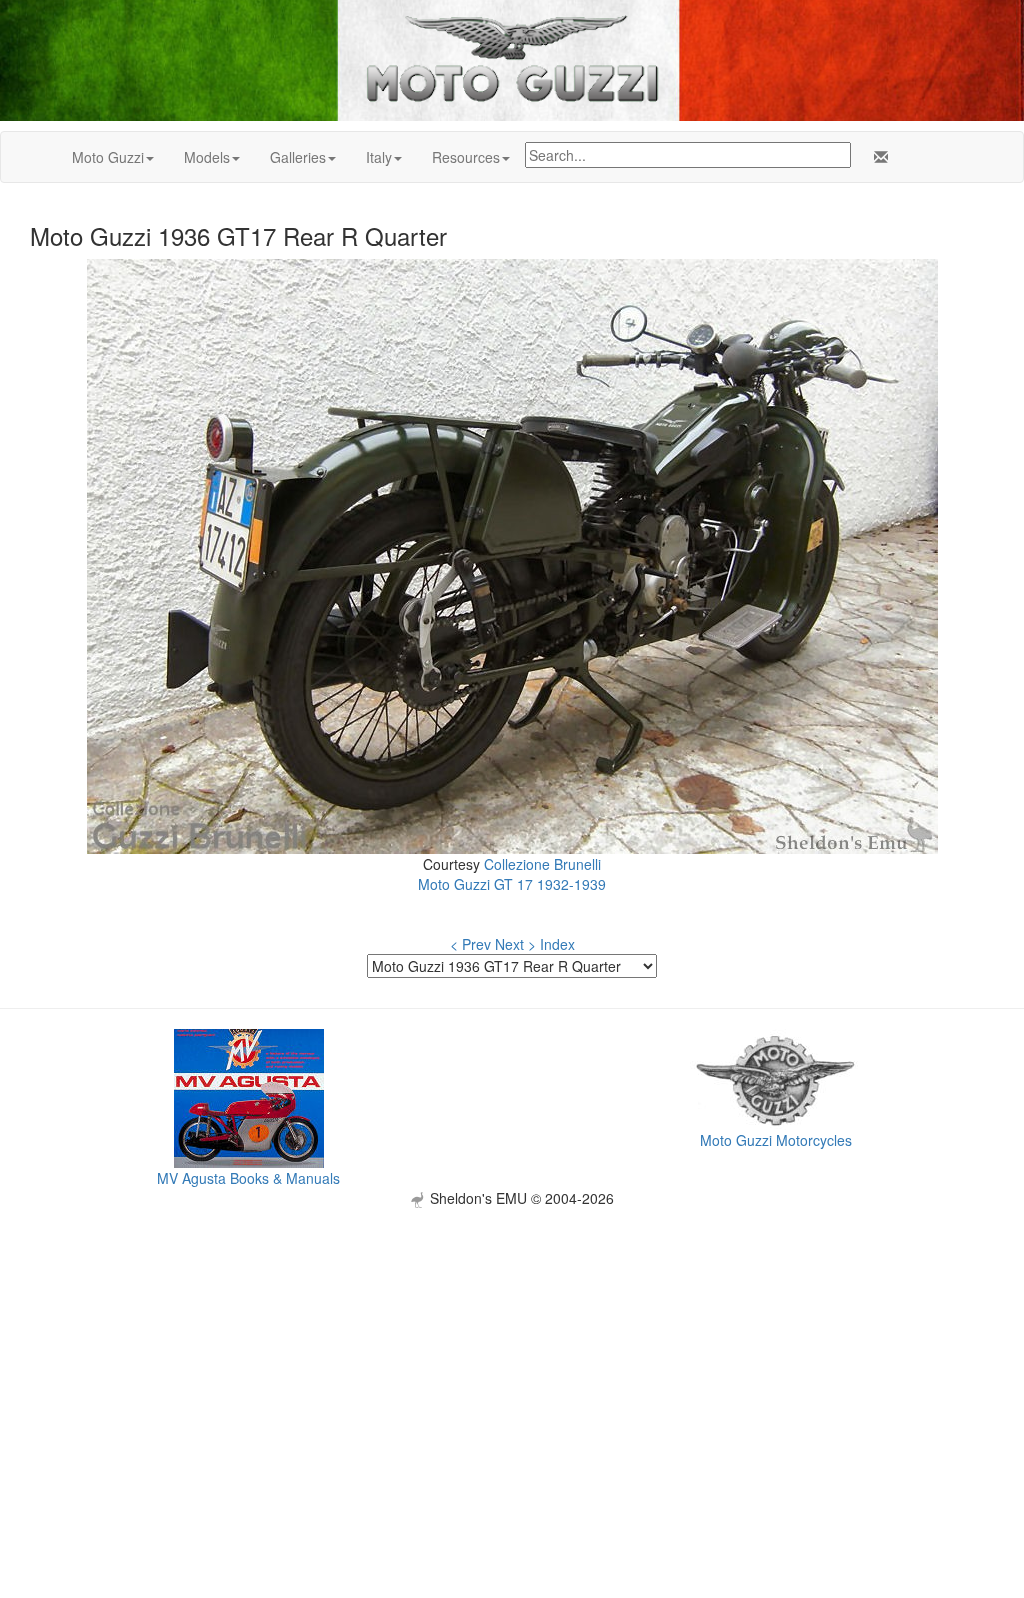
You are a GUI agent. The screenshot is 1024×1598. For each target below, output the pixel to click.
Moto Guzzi (108, 157)
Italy (379, 157)
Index (557, 944)
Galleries (298, 157)
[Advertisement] (512, 1348)
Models (207, 157)
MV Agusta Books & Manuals (248, 1178)
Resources (466, 157)
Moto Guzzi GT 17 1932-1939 (512, 884)
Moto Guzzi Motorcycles (776, 1140)
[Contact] (877, 157)
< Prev (470, 944)
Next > (515, 944)
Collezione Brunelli (542, 864)
